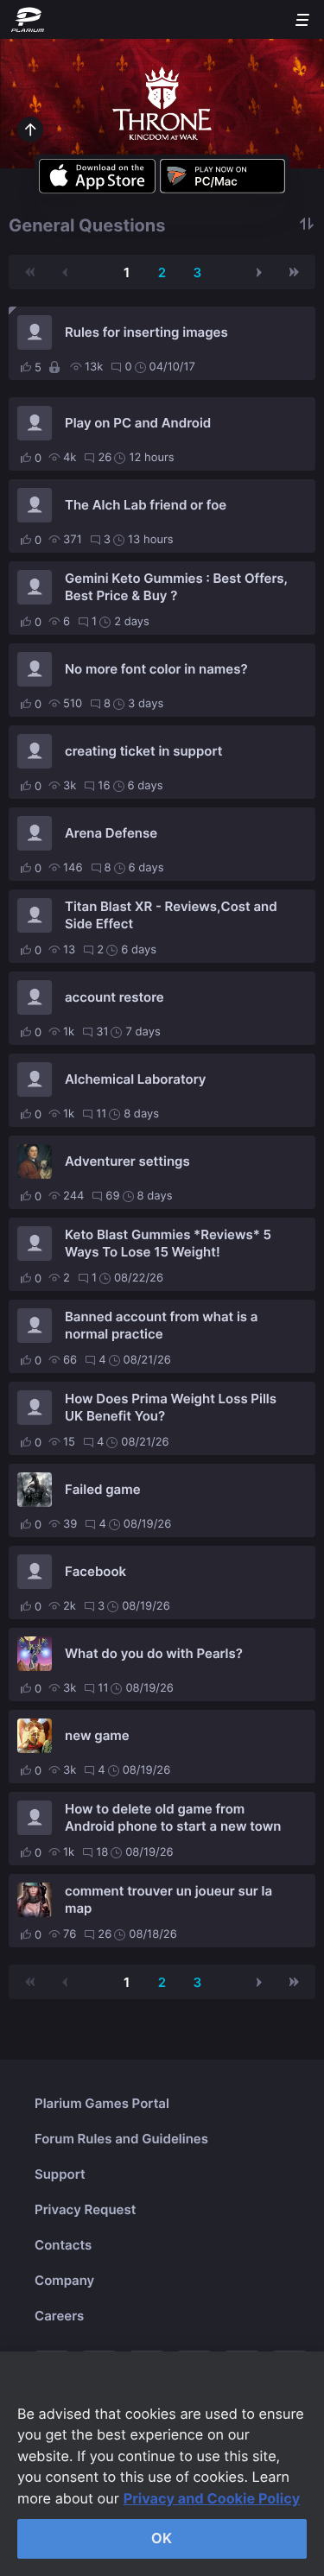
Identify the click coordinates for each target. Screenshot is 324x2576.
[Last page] (294, 272)
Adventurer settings (127, 1161)
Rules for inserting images (146, 332)
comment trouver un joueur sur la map (168, 1899)
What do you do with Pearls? (154, 1653)
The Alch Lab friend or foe (146, 505)
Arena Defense (111, 833)
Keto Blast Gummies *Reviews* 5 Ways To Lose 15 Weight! (168, 1243)
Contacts (63, 2245)
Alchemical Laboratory (135, 1079)
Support (60, 2174)
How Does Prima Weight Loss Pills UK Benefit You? (171, 1407)
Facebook (95, 1571)
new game (97, 1735)
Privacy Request (85, 2209)
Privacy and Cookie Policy (212, 2498)
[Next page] (259, 272)
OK (162, 2538)
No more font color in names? (156, 669)
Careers (59, 2316)
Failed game (103, 1489)
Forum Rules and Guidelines (121, 2139)
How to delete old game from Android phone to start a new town (173, 1817)
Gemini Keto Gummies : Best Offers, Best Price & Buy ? (176, 587)
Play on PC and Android (138, 423)
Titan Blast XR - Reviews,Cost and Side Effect (171, 915)
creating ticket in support (144, 751)
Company (64, 2280)
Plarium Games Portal (102, 2103)
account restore (114, 997)
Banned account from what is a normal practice (161, 1325)
